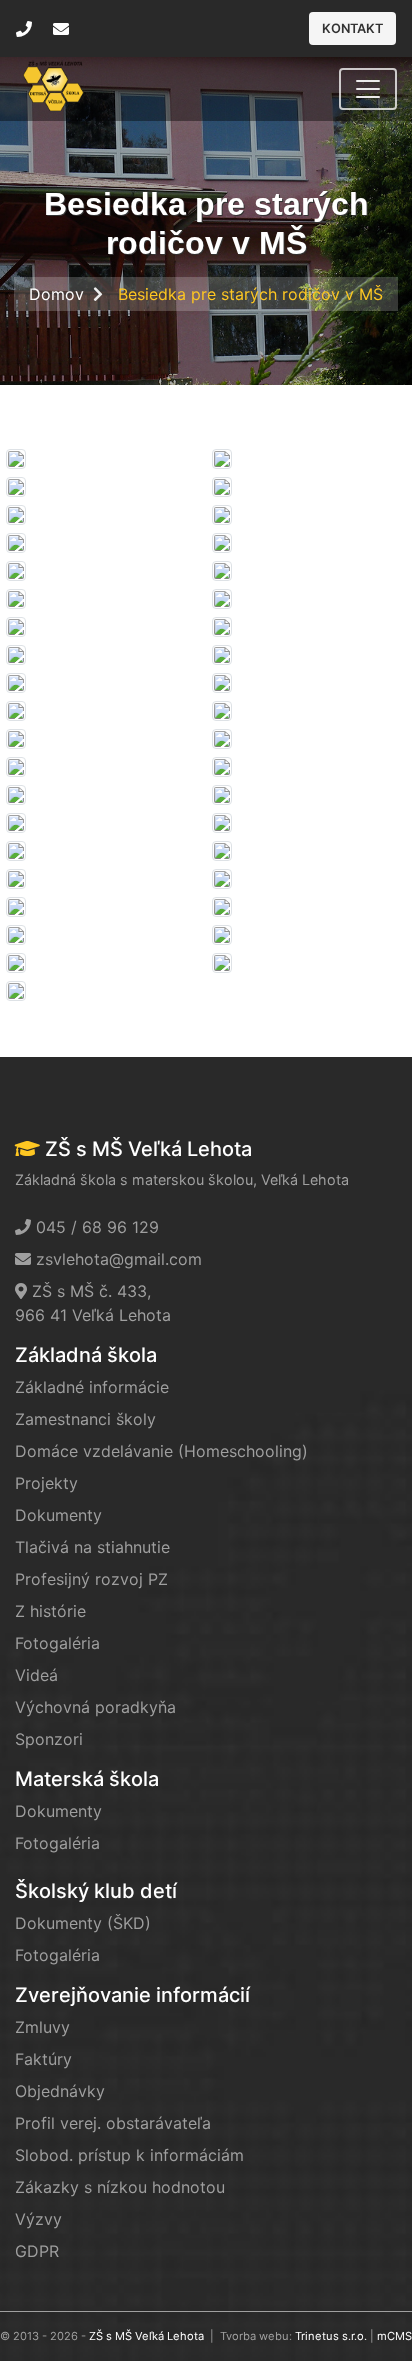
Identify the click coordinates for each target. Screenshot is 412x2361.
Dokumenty (58, 1515)
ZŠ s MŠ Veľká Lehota (146, 2336)
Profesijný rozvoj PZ (91, 1579)
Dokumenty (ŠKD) (83, 1923)
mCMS (394, 2336)
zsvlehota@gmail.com (119, 1259)
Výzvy (38, 2219)
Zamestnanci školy (85, 1419)
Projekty (46, 1483)
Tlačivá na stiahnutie (92, 1547)
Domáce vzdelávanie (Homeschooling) (161, 1451)
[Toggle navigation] (368, 89)
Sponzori (49, 1739)
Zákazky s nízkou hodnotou (120, 2187)
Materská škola (87, 1779)
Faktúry (43, 2059)
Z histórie (50, 1611)
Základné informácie (92, 1387)
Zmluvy (42, 2027)
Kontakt (352, 28)
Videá (36, 1675)
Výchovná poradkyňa (95, 1707)
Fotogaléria (57, 1643)
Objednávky (60, 2091)
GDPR (37, 2251)
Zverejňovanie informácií (132, 1995)
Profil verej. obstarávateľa (113, 2123)
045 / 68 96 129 (97, 1227)
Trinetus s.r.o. (331, 2336)
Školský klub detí (96, 1891)
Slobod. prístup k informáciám (129, 2155)
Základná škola (86, 1355)
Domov (56, 294)
